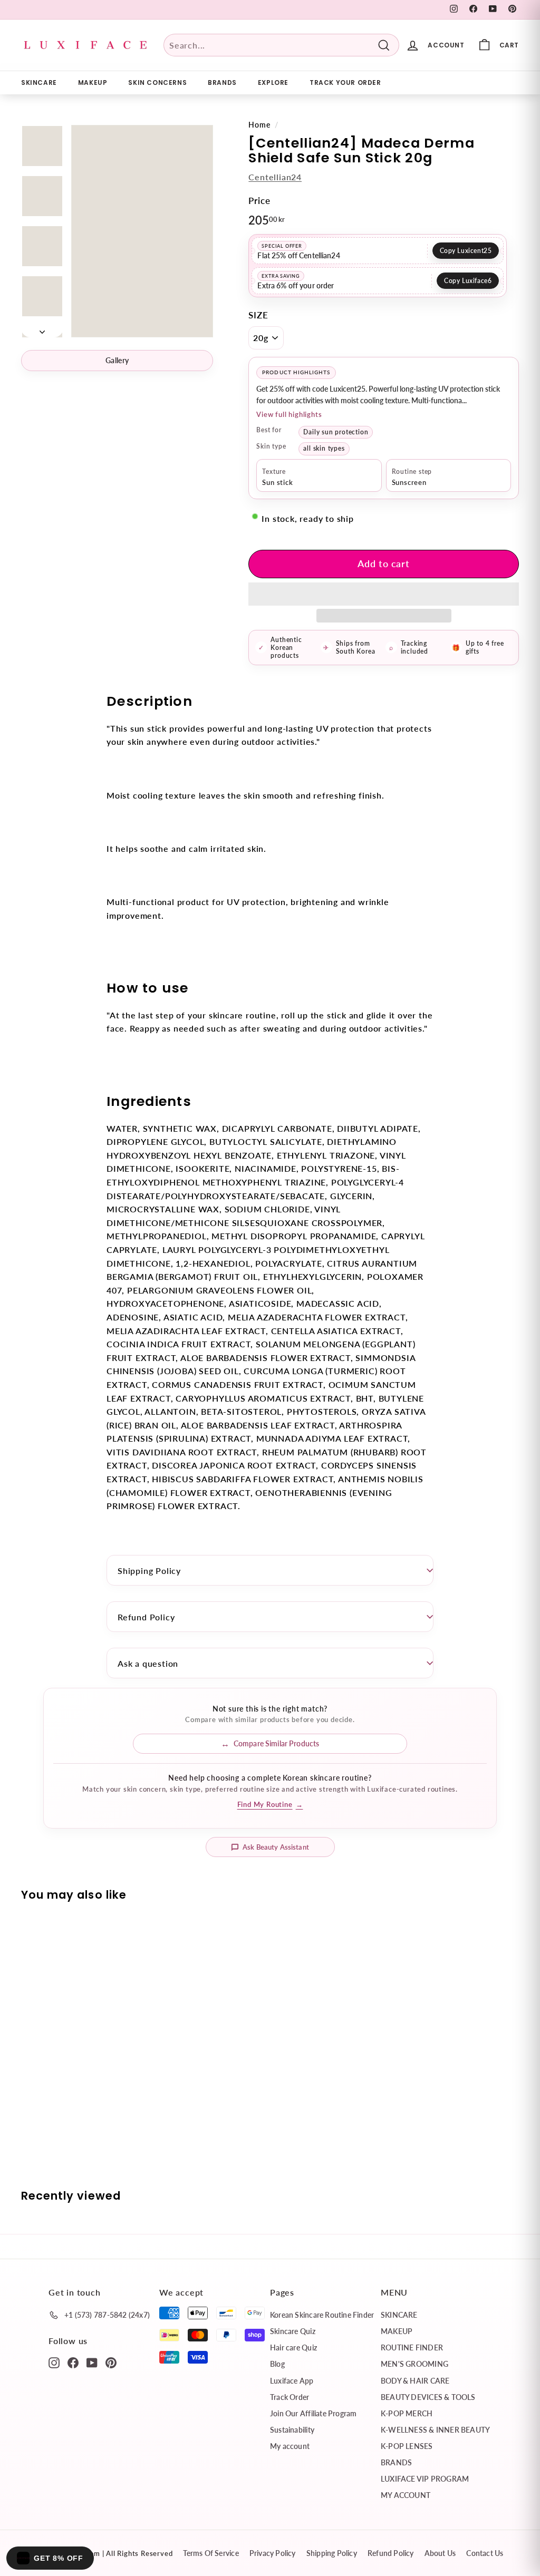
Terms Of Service (211, 2553)
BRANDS (222, 82)
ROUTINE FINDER (412, 2347)
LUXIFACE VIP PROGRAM (425, 2479)
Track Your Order (345, 82)
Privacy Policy (273, 2553)
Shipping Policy (149, 1571)
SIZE (258, 315)
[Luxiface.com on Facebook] (73, 2362)
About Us (440, 2553)
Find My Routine (270, 1804)
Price (259, 201)
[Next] (42, 328)
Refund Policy (146, 1617)
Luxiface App (292, 2381)
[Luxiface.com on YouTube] (92, 2362)
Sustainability (292, 2430)
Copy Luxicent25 (466, 251)
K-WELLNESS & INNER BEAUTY (435, 2430)
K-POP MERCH (407, 2413)
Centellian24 (275, 177)
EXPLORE (273, 82)
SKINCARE (39, 82)
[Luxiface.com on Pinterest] (111, 2362)
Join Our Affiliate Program (313, 2413)
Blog (277, 2364)
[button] (384, 594)
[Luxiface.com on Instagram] (54, 2362)
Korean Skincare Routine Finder (322, 2315)
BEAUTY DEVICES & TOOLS (428, 2397)
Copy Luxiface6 (468, 281)
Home (259, 125)
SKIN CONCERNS (157, 82)
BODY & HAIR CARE (415, 2381)
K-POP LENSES (407, 2446)
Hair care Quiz (293, 2347)
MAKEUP (93, 82)
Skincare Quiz (293, 2331)
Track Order (290, 2397)
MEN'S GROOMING (414, 2364)
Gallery (117, 360)
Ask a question (148, 1663)
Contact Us (485, 2553)
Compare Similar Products (276, 1743)
